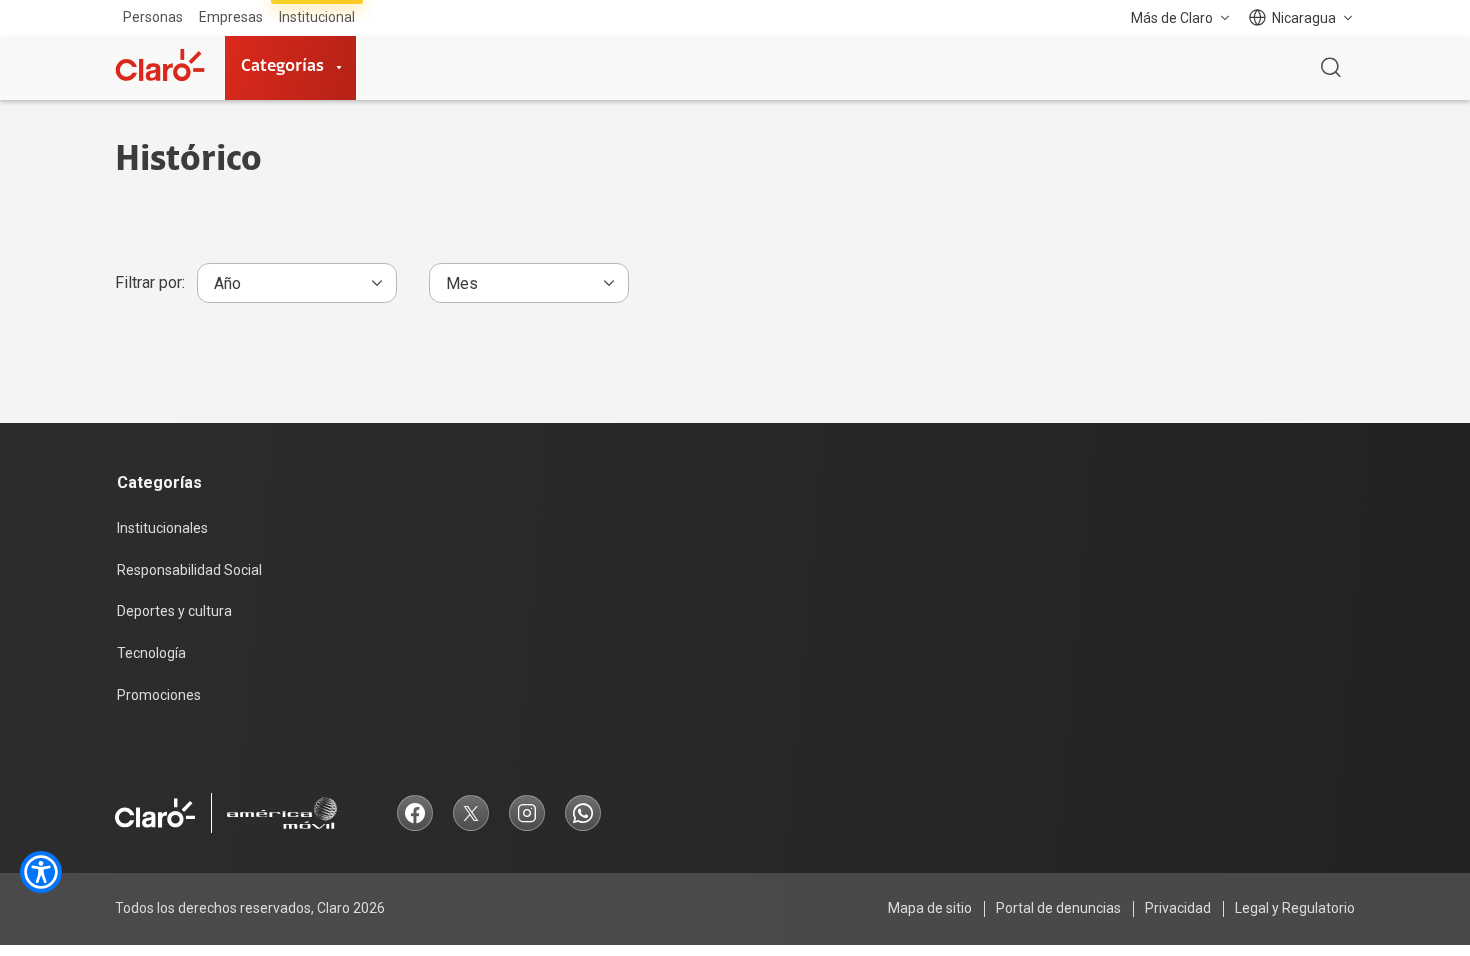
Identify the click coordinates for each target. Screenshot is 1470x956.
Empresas (231, 17)
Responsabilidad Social (189, 570)
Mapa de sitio (930, 908)
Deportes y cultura (174, 611)
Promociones (159, 695)
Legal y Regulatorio (1295, 908)
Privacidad (1178, 908)
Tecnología (151, 653)
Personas (153, 17)
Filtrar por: (150, 282)
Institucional (317, 17)
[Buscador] (1331, 68)
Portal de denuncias (1058, 908)
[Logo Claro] (160, 65)
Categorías (282, 67)
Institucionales (162, 528)
